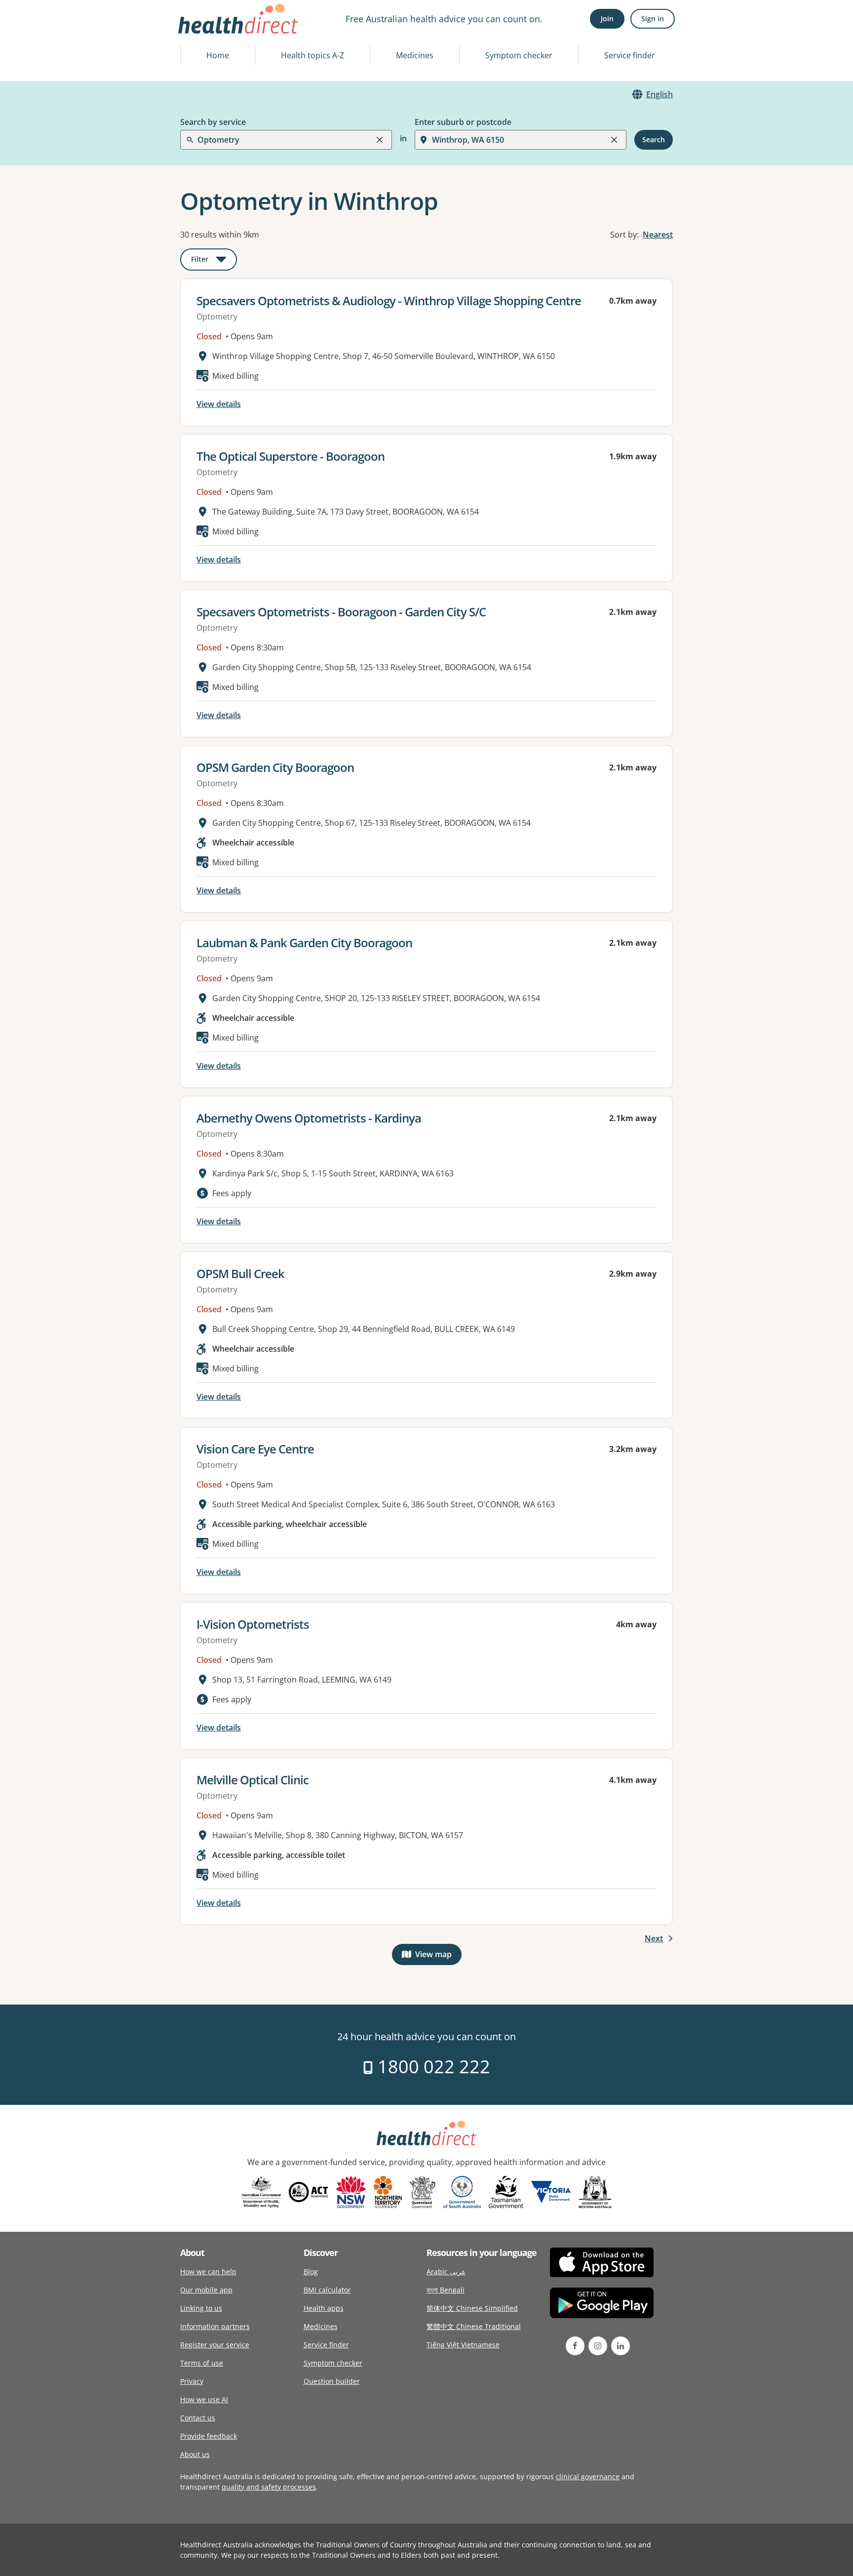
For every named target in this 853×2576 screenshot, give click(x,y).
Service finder (630, 55)
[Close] (380, 140)
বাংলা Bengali (446, 2290)
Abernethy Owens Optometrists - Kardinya (309, 1118)
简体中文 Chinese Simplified (472, 2308)
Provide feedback (209, 2436)
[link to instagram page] (598, 2346)
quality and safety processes (269, 2487)
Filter (214, 261)
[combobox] (198, 32)
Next (654, 1938)
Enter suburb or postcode (463, 122)
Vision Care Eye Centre (255, 1449)
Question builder (332, 2381)
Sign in (653, 19)
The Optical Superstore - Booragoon (291, 456)
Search (654, 140)
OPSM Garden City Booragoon (275, 767)
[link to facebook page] (575, 2346)
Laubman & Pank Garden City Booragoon (304, 943)
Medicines (415, 55)
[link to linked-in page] (620, 2346)
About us (195, 2454)
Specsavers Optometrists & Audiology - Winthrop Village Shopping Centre (389, 301)
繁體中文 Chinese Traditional (474, 2326)
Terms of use (202, 2363)
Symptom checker (519, 55)
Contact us (198, 2418)
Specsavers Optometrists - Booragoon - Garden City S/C (341, 612)
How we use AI (204, 2399)
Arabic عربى (446, 2272)
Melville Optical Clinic (252, 1780)
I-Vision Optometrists (253, 1624)
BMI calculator (327, 2290)
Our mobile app (206, 2290)
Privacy (192, 2381)
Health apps (324, 2308)
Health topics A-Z (312, 55)
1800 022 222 (432, 2067)
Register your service (215, 2345)
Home (218, 55)
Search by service (213, 122)
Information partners (215, 2326)
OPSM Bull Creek (240, 1273)
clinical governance (588, 2476)
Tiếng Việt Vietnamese (463, 2345)
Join (607, 19)
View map (438, 1956)
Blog (311, 2272)
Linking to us (201, 2308)
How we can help (208, 2272)
